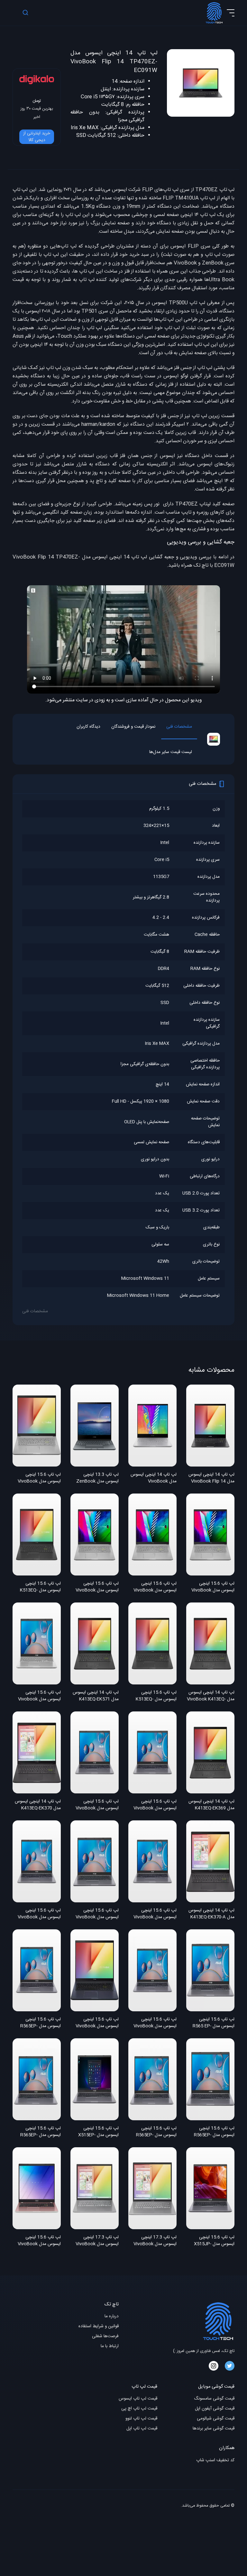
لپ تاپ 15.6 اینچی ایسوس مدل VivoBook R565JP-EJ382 (97, 1805)
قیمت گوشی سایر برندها (214, 2429)
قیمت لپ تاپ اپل (142, 2429)
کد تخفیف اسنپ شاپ (215, 2460)
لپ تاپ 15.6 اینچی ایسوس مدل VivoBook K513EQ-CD (39, 1478)
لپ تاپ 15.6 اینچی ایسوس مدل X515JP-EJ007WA (214, 2241)
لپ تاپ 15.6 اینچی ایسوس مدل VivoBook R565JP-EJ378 (155, 2023)
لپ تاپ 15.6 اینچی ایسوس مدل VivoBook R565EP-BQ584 (155, 1914)
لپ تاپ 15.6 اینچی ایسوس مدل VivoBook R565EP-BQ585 (97, 1914)
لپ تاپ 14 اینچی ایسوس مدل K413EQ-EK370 (38, 1805)
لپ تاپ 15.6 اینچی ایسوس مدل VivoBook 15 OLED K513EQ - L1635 (213, 1587)
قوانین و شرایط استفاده (99, 2326)
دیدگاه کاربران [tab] (88, 727)
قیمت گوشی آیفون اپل (215, 2409)
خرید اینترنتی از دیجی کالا (37, 137)
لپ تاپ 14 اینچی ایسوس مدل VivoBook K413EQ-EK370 (211, 1696)
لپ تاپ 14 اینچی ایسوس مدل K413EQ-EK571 (96, 1696)
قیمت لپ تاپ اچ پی (139, 2409)
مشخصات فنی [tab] (179, 727)
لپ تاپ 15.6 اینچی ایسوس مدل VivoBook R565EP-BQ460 (155, 1805)
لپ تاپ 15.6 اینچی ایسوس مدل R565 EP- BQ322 (214, 2023)
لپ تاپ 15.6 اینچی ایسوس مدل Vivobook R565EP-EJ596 (39, 1696)
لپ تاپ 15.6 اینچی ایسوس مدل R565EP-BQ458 (156, 2132)
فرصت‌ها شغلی (105, 2336)
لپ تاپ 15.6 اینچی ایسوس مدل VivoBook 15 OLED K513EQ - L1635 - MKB (97, 1587)
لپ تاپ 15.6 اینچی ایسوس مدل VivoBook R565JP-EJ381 (39, 1914)
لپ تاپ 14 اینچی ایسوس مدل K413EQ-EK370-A (211, 1914)
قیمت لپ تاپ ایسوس (138, 2399)
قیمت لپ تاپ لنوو (141, 2419)
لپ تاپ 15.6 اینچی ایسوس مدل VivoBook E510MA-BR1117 (39, 2241)
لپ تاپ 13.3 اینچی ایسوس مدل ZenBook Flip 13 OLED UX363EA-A (95, 1478)
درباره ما (112, 2316)
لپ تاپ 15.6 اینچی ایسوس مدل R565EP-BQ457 (214, 2132)
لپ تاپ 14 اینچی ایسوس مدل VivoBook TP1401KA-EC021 (154, 1478)
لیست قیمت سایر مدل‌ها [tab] (171, 752)
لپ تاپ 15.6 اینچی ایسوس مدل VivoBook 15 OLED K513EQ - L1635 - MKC (155, 1587)
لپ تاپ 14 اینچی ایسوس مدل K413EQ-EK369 (211, 1805)
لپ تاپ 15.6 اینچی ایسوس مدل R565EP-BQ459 (41, 2132)
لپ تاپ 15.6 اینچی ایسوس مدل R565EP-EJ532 (41, 2023)
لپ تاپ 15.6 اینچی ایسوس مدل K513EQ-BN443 (156, 1696)
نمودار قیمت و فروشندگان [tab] (133, 727)
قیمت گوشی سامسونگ (214, 2399)
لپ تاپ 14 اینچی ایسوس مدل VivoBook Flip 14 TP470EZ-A (211, 1478)
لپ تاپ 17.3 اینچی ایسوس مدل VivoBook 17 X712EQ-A (155, 2241)
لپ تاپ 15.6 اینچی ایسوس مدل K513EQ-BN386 (40, 1587)
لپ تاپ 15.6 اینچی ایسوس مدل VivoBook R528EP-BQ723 (97, 2023)
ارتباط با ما (110, 2346)
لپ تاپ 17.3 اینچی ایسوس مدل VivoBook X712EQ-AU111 (97, 2241)
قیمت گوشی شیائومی (216, 2419)
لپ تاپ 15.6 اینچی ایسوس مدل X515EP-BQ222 (98, 2132)
